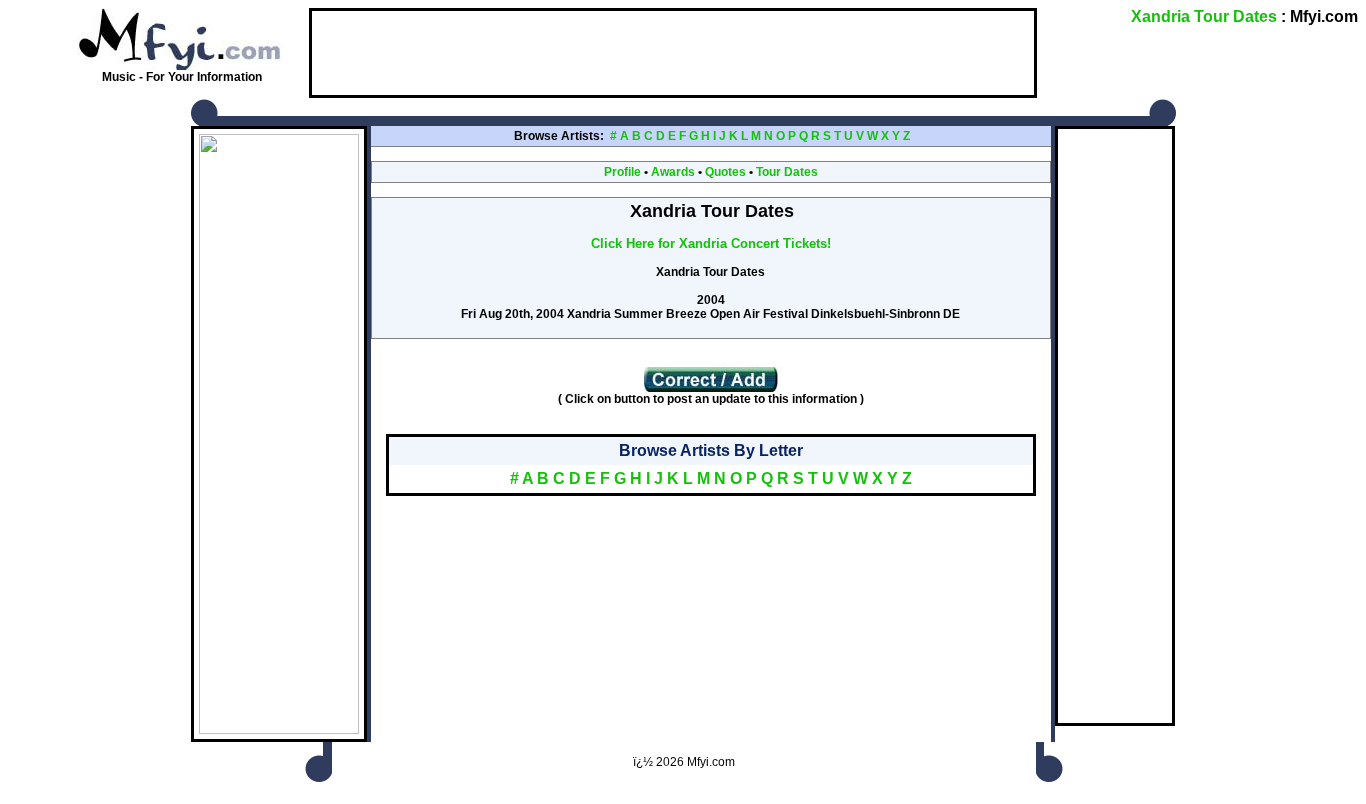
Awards (673, 172)
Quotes (725, 172)
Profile (622, 172)
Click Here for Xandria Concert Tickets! (711, 243)
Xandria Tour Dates (1204, 16)
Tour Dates (787, 172)
